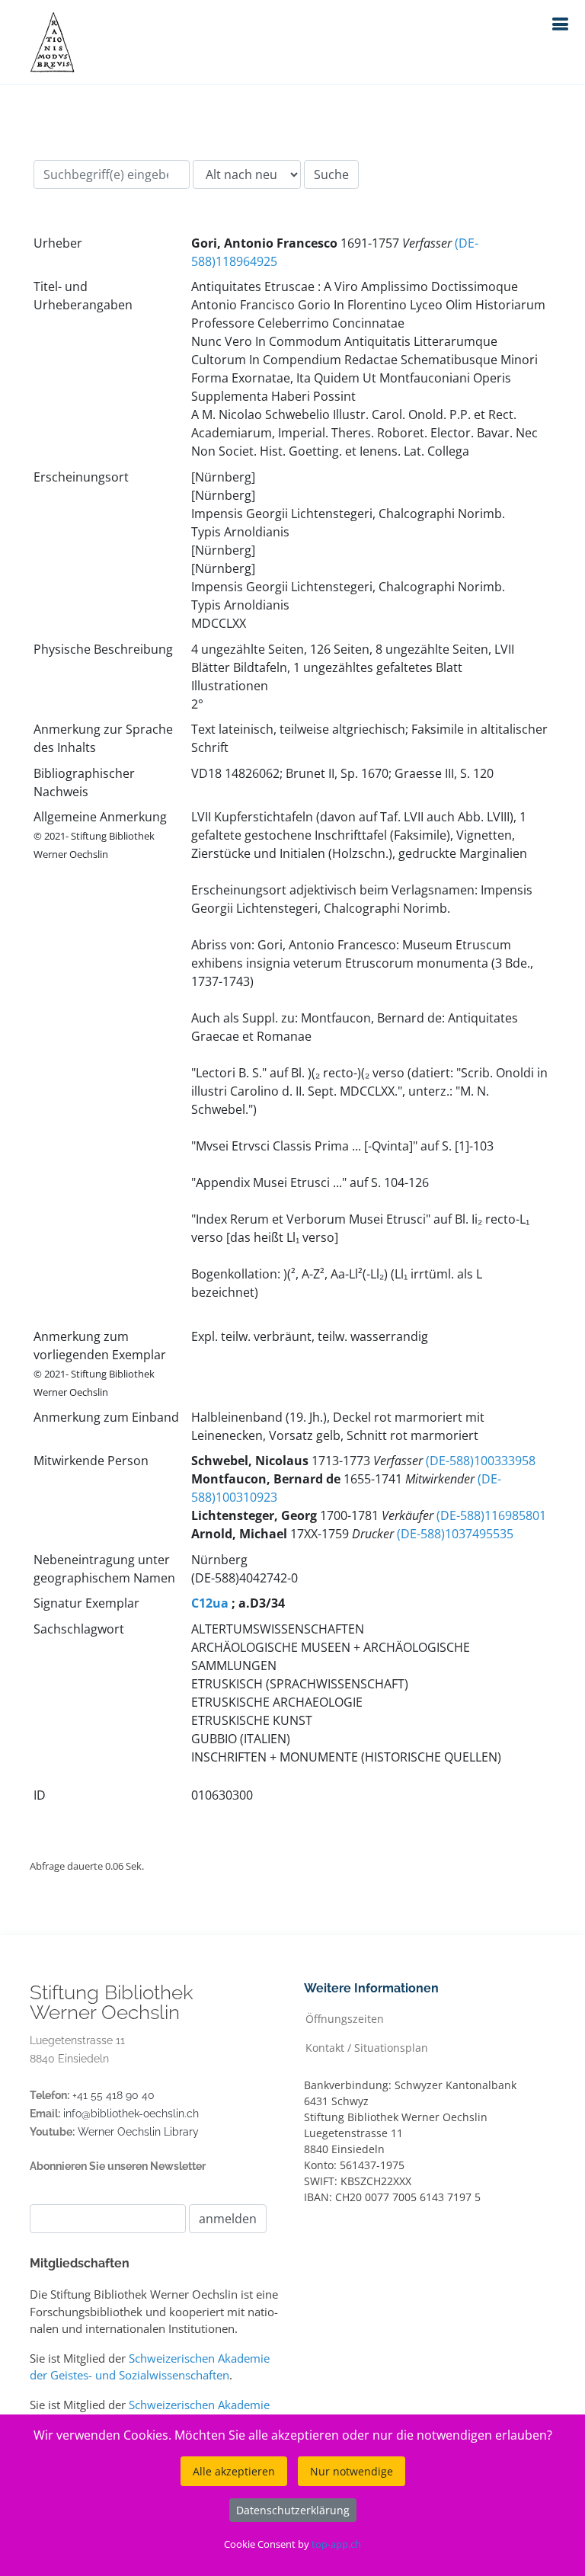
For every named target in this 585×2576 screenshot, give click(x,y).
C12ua (210, 1603)
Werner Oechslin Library (138, 2132)
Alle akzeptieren (234, 2471)
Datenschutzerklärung (293, 2510)
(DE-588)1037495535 (455, 1534)
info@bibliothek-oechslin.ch (131, 2114)
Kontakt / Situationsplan (367, 2047)
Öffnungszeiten (345, 2018)
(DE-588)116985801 (491, 1515)
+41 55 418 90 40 (113, 2095)
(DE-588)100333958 (481, 1461)
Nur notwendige (352, 2471)
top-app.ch (336, 2544)
